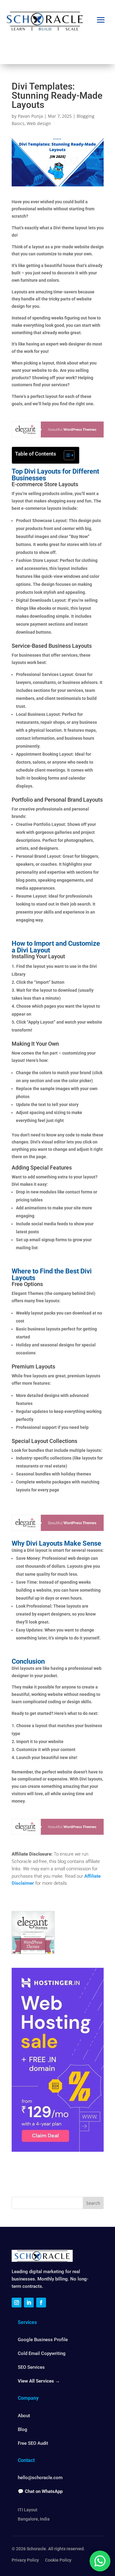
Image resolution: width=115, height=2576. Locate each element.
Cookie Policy (58, 2560)
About (24, 2416)
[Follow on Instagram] (17, 2303)
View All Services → (39, 2381)
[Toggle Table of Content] (66, 455)
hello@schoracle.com (40, 2478)
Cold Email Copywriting (42, 2353)
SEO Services (31, 2367)
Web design (39, 123)
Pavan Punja (30, 116)
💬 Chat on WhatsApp (40, 2491)
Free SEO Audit (33, 2443)
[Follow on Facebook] (41, 2303)
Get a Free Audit (57, 47)
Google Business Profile (43, 2340)
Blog (23, 2429)
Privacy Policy (25, 2560)
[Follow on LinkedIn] (29, 2303)
